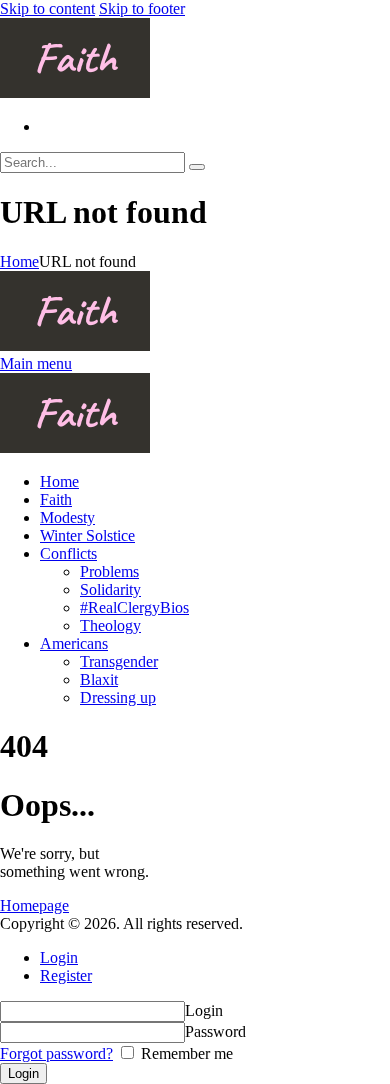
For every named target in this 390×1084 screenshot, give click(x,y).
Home (19, 261)
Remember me (185, 1053)
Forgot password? (56, 1053)
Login (59, 957)
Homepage (34, 905)
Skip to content (47, 8)
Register (66, 975)
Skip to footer (142, 8)
